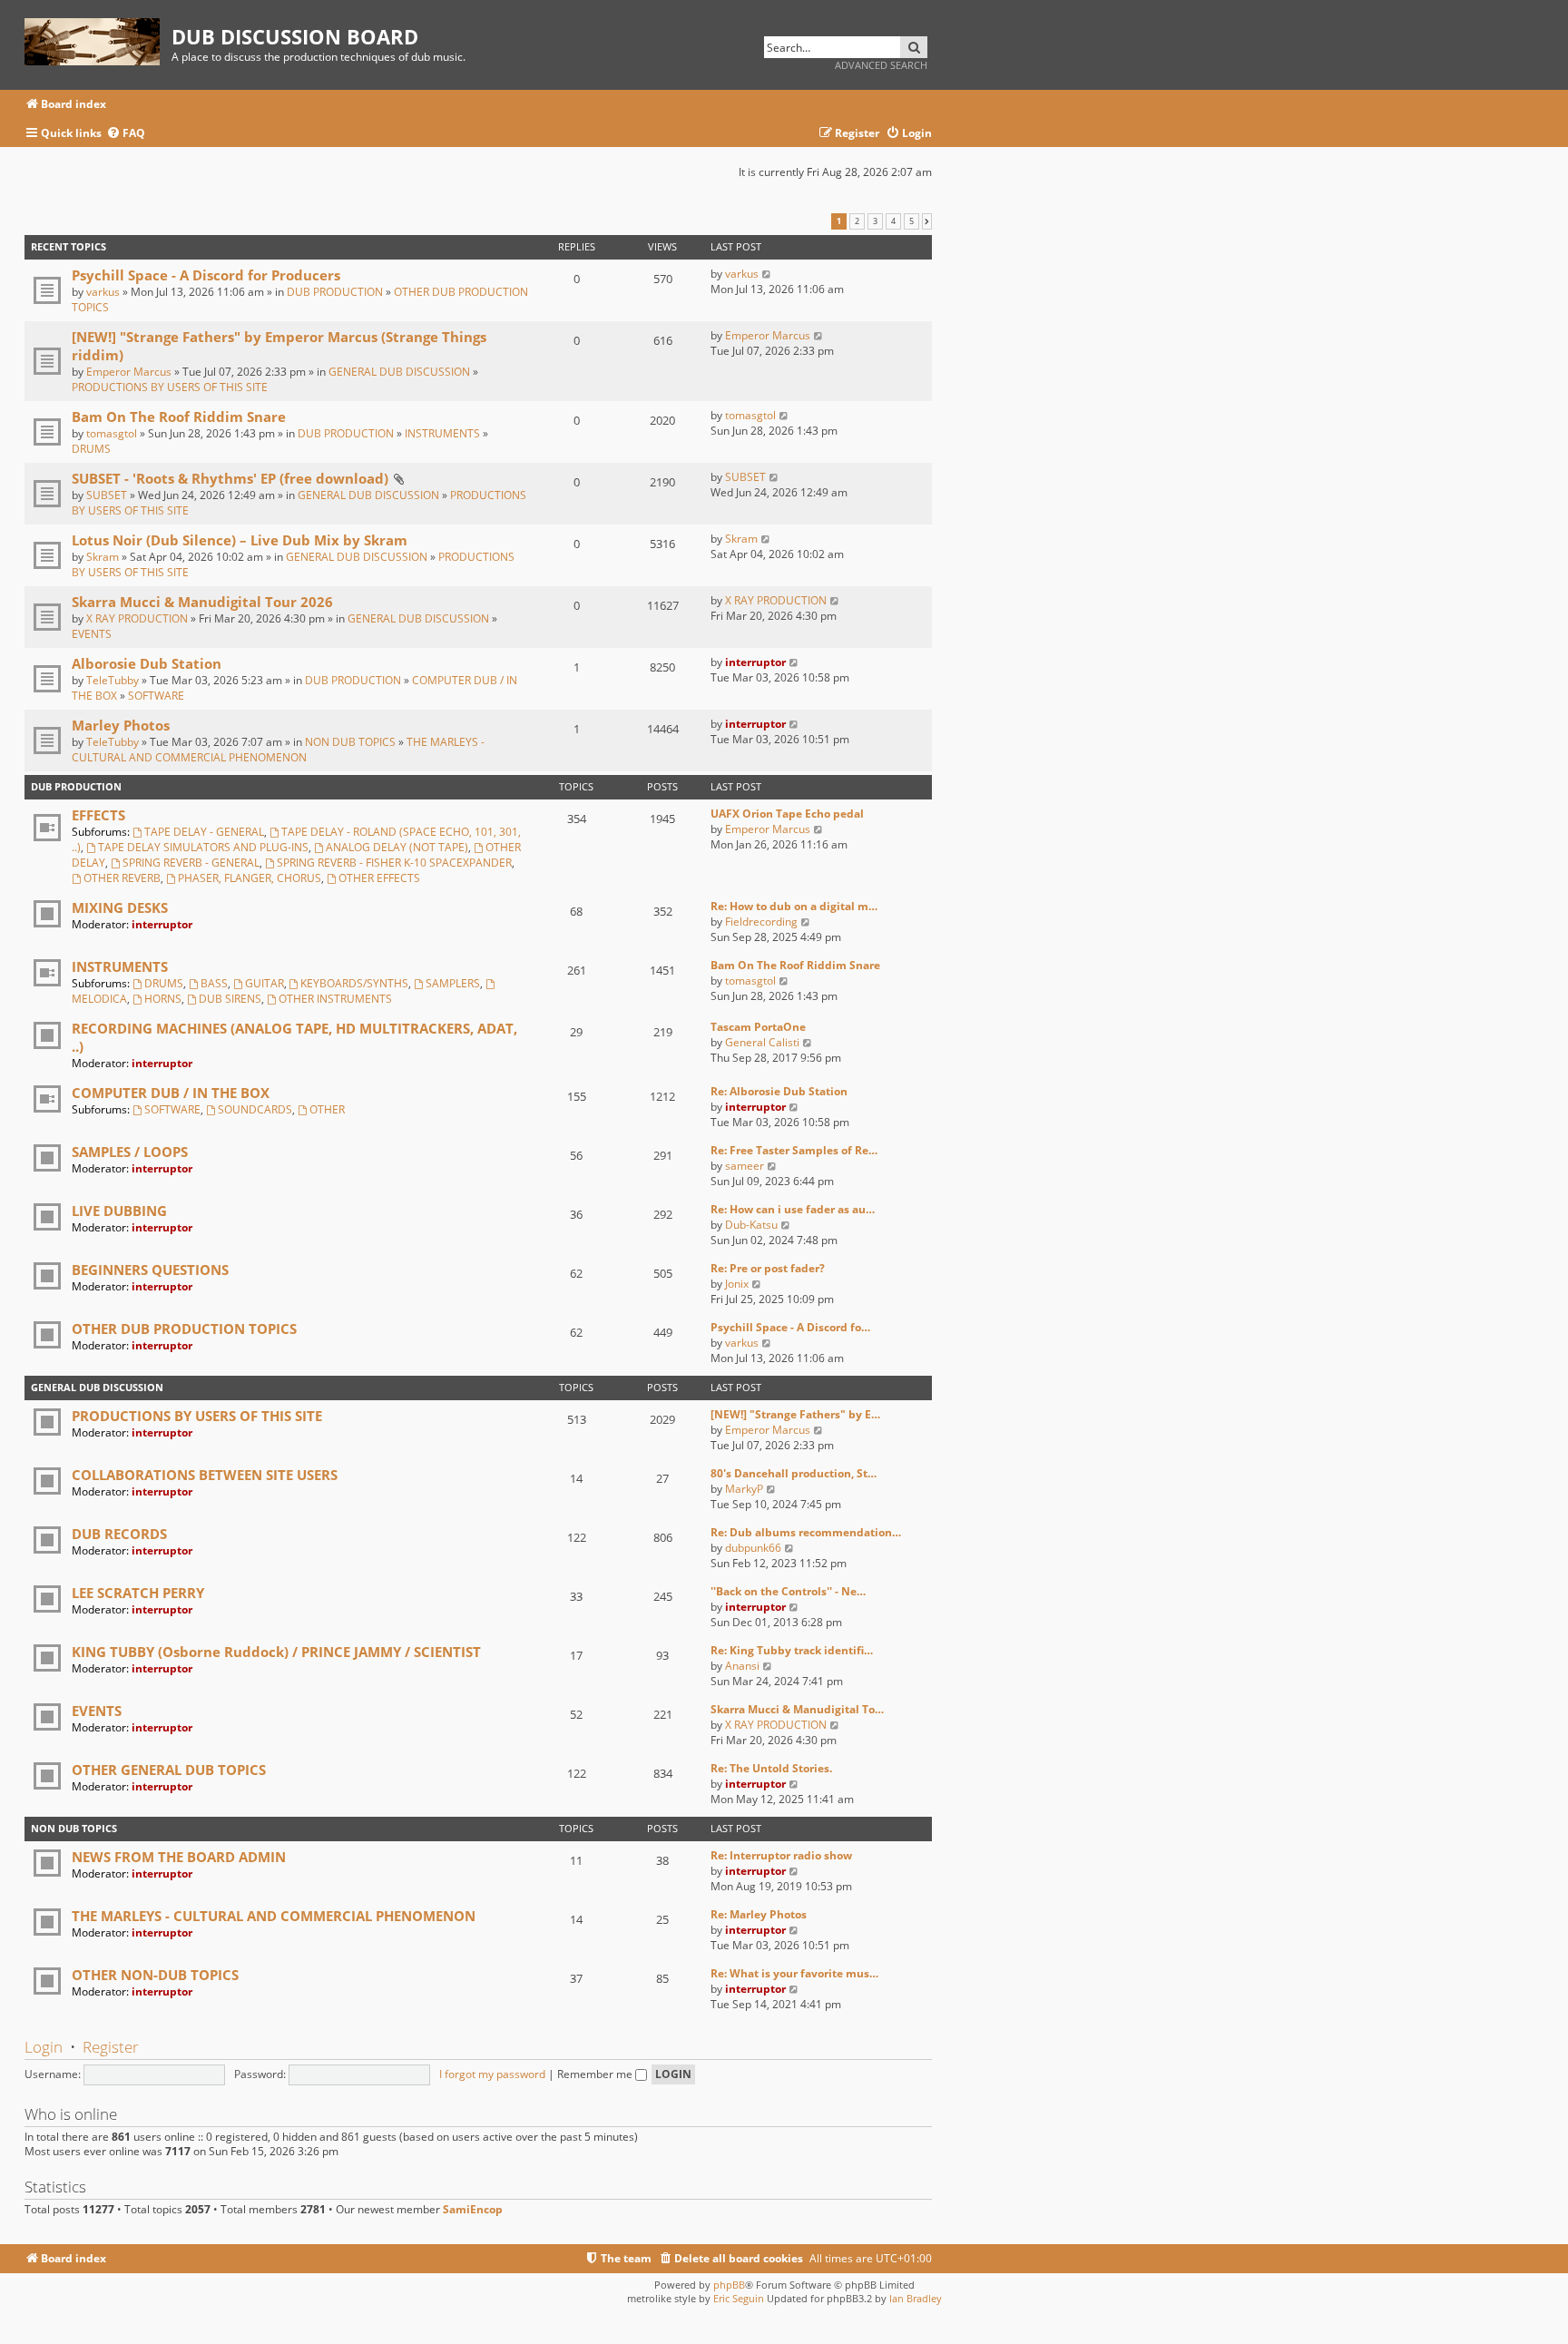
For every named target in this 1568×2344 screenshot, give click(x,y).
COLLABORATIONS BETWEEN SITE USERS (205, 1475)
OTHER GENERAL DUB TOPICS (169, 1770)
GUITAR (265, 983)
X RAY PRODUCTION (137, 618)
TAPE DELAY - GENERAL (204, 832)
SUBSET (107, 495)
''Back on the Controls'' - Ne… (788, 1591)
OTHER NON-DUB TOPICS (155, 1975)
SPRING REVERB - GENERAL (191, 863)
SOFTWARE (156, 696)
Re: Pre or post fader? (768, 1268)
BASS (214, 983)
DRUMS (91, 449)
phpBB (729, 2285)
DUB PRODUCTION (335, 292)
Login (44, 2047)
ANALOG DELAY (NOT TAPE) (397, 847)
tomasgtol (112, 433)
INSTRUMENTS (442, 433)
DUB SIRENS (230, 999)
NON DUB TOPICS (350, 742)
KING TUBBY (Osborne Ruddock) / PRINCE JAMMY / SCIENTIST (276, 1652)
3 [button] (875, 221)
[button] (927, 221)
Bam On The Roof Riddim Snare (179, 417)
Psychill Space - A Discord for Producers (206, 275)
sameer (745, 1166)
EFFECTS (98, 815)
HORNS (163, 999)
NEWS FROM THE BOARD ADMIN (179, 1857)
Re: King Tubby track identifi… (792, 1650)
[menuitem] (126, 134)
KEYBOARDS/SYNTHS (354, 983)
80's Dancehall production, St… (794, 1473)
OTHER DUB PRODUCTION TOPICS (184, 1329)
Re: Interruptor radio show (781, 1855)
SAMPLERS (453, 983)
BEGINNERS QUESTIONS (150, 1270)
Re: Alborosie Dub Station (779, 1091)
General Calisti (762, 1042)
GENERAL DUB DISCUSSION (399, 372)
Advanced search (881, 65)
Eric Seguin (739, 2298)
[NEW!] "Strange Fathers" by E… (795, 1414)
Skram (103, 557)
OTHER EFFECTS (379, 878)
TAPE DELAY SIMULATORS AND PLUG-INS (203, 847)
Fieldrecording (761, 922)
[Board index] (98, 39)
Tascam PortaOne (758, 1027)
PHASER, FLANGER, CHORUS (250, 878)
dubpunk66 (753, 1548)
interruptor (755, 662)
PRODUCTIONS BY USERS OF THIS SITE (170, 387)
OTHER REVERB (122, 878)
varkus (103, 292)
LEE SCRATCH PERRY (138, 1593)
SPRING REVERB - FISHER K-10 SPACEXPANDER (394, 863)
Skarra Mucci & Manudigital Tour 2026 (202, 602)
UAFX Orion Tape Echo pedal (787, 814)
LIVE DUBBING (119, 1211)
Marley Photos (121, 725)
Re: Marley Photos (759, 1914)
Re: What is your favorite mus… (794, 1973)
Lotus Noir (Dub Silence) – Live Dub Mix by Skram (240, 540)
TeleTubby (113, 680)
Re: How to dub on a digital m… (794, 906)
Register (111, 2047)
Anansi (742, 1666)
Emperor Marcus (129, 372)
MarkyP (744, 1489)
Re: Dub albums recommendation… (806, 1532)
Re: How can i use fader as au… (793, 1209)
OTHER (327, 1109)
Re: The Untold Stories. (771, 1768)
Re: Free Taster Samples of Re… (794, 1150)
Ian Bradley (916, 2298)
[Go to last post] (767, 274)
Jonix (737, 1284)
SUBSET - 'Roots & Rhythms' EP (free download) (230, 478)
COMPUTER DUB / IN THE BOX (171, 1093)
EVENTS (92, 634)
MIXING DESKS (120, 907)
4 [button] (893, 221)
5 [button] (911, 221)
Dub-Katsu (751, 1225)
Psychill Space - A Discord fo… (790, 1327)
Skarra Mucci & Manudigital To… (797, 1709)
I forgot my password (492, 2074)
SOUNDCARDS (255, 1109)
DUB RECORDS (119, 1534)
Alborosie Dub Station (147, 663)
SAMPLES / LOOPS (130, 1152)
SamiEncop (473, 2210)
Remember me (596, 2074)
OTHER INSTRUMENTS (335, 999)
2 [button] (857, 221)
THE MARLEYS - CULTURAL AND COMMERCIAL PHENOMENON (278, 750)
